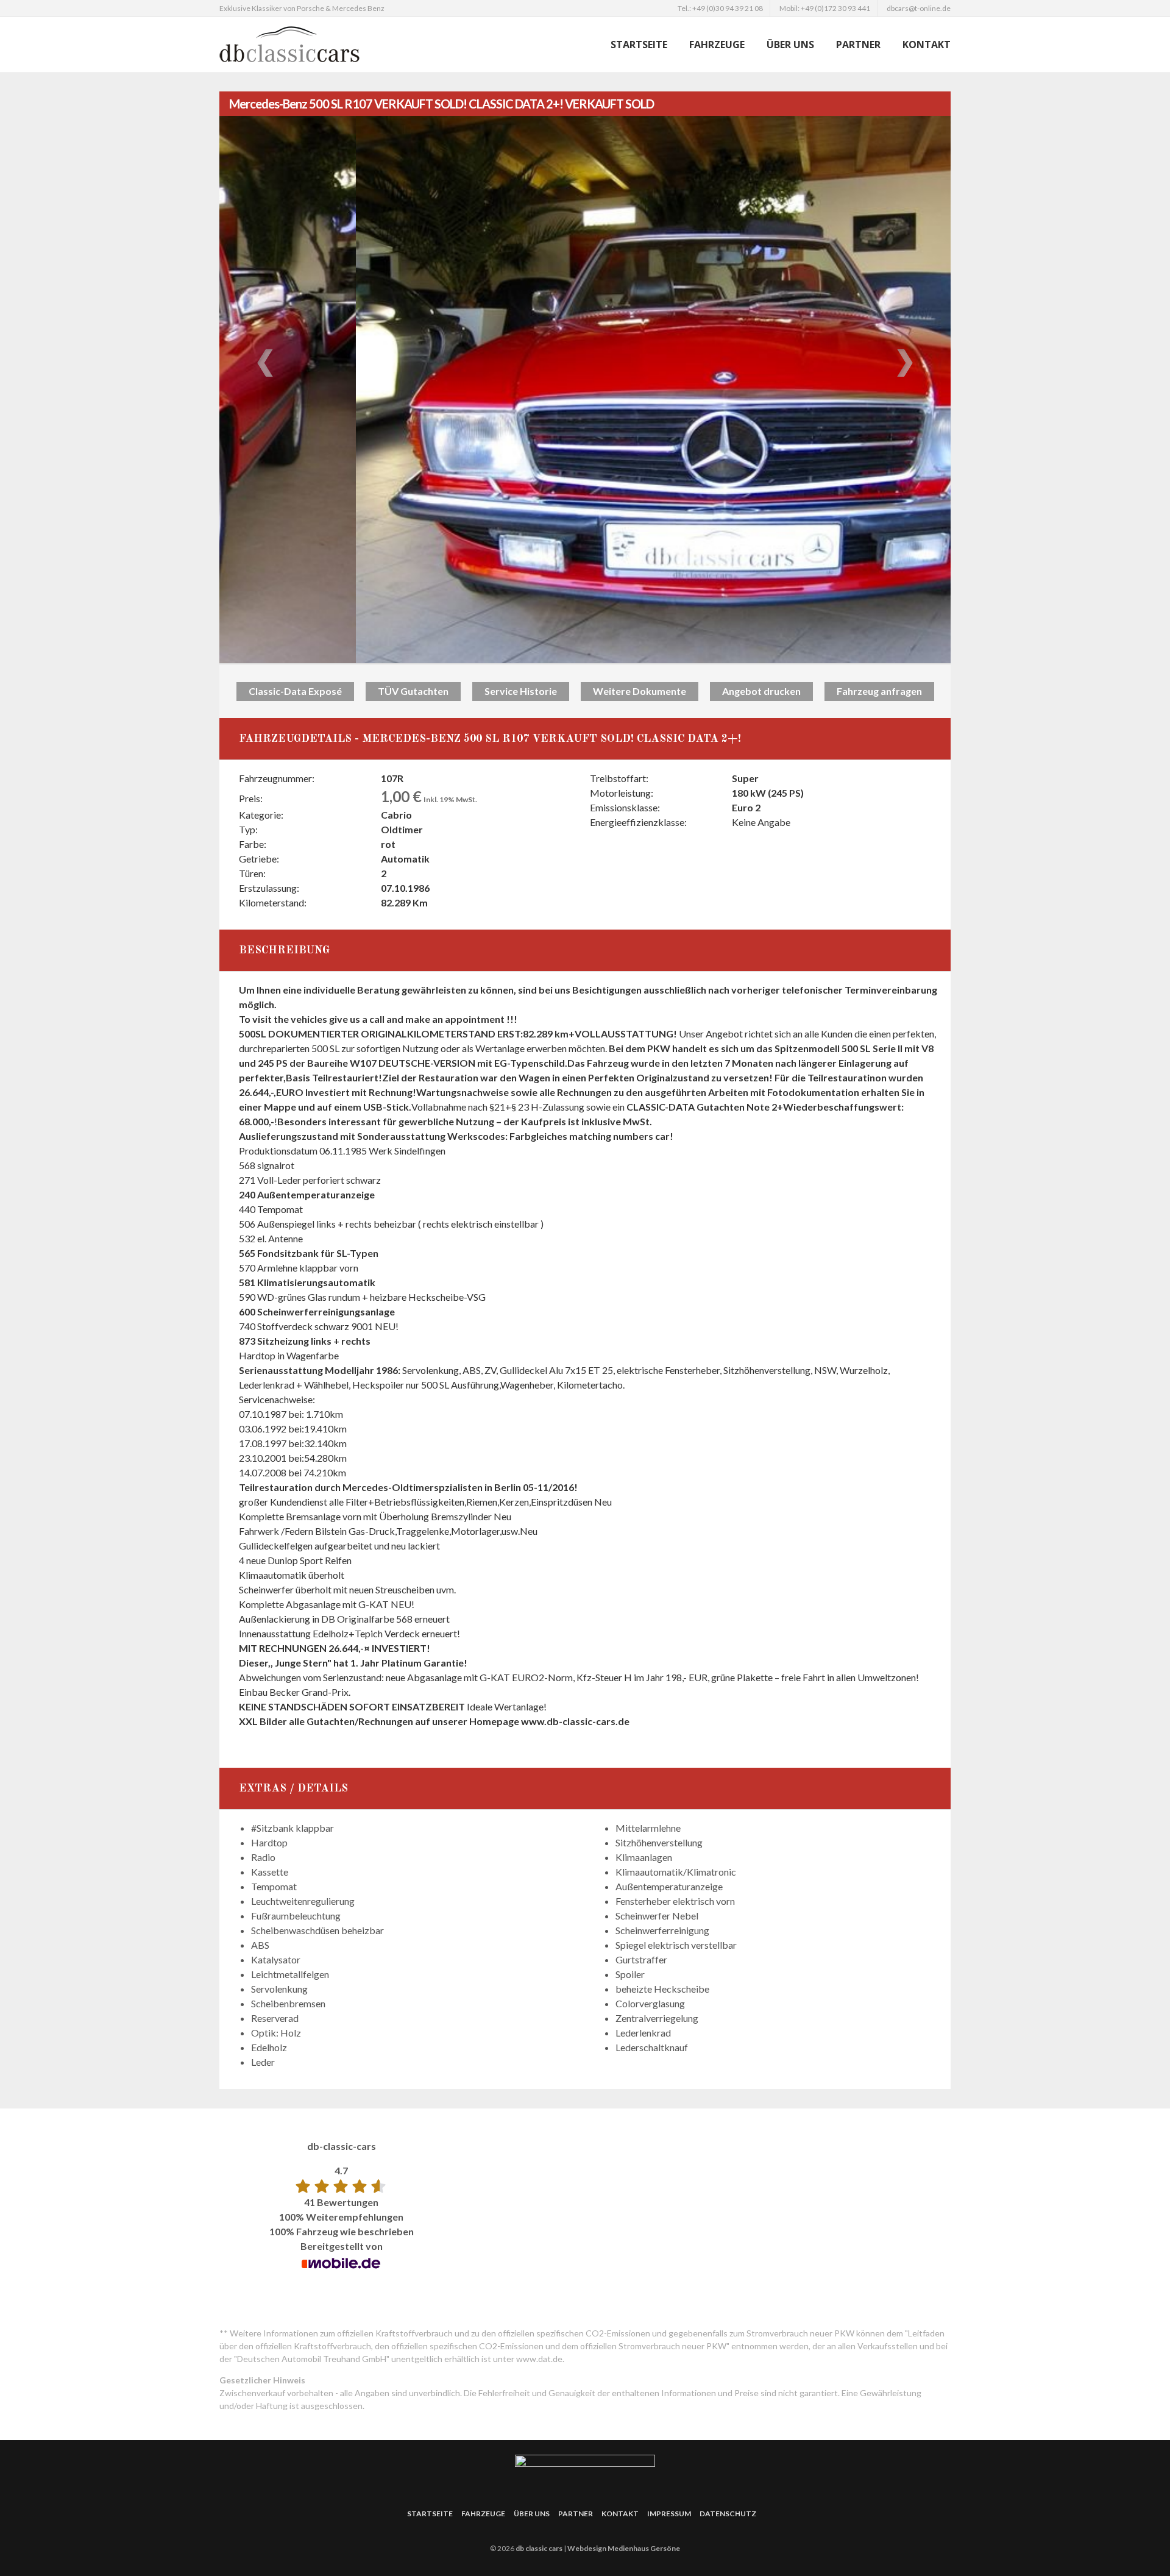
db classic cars (539, 2548)
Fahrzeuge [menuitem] (717, 44)
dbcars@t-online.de (919, 8)
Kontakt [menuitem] (927, 44)
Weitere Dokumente (640, 691)
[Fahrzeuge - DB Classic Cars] (322, 44)
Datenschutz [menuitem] (728, 2514)
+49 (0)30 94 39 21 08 (728, 8)
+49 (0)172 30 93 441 (835, 8)
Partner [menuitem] (858, 44)
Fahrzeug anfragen (879, 691)
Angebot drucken (761, 691)
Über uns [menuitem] (790, 44)
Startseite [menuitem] (639, 44)
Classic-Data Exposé (295, 691)
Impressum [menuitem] (669, 2514)
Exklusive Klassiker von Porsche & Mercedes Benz (302, 8)
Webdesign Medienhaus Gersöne (624, 2548)
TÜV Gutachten (413, 691)
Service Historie (521, 691)
